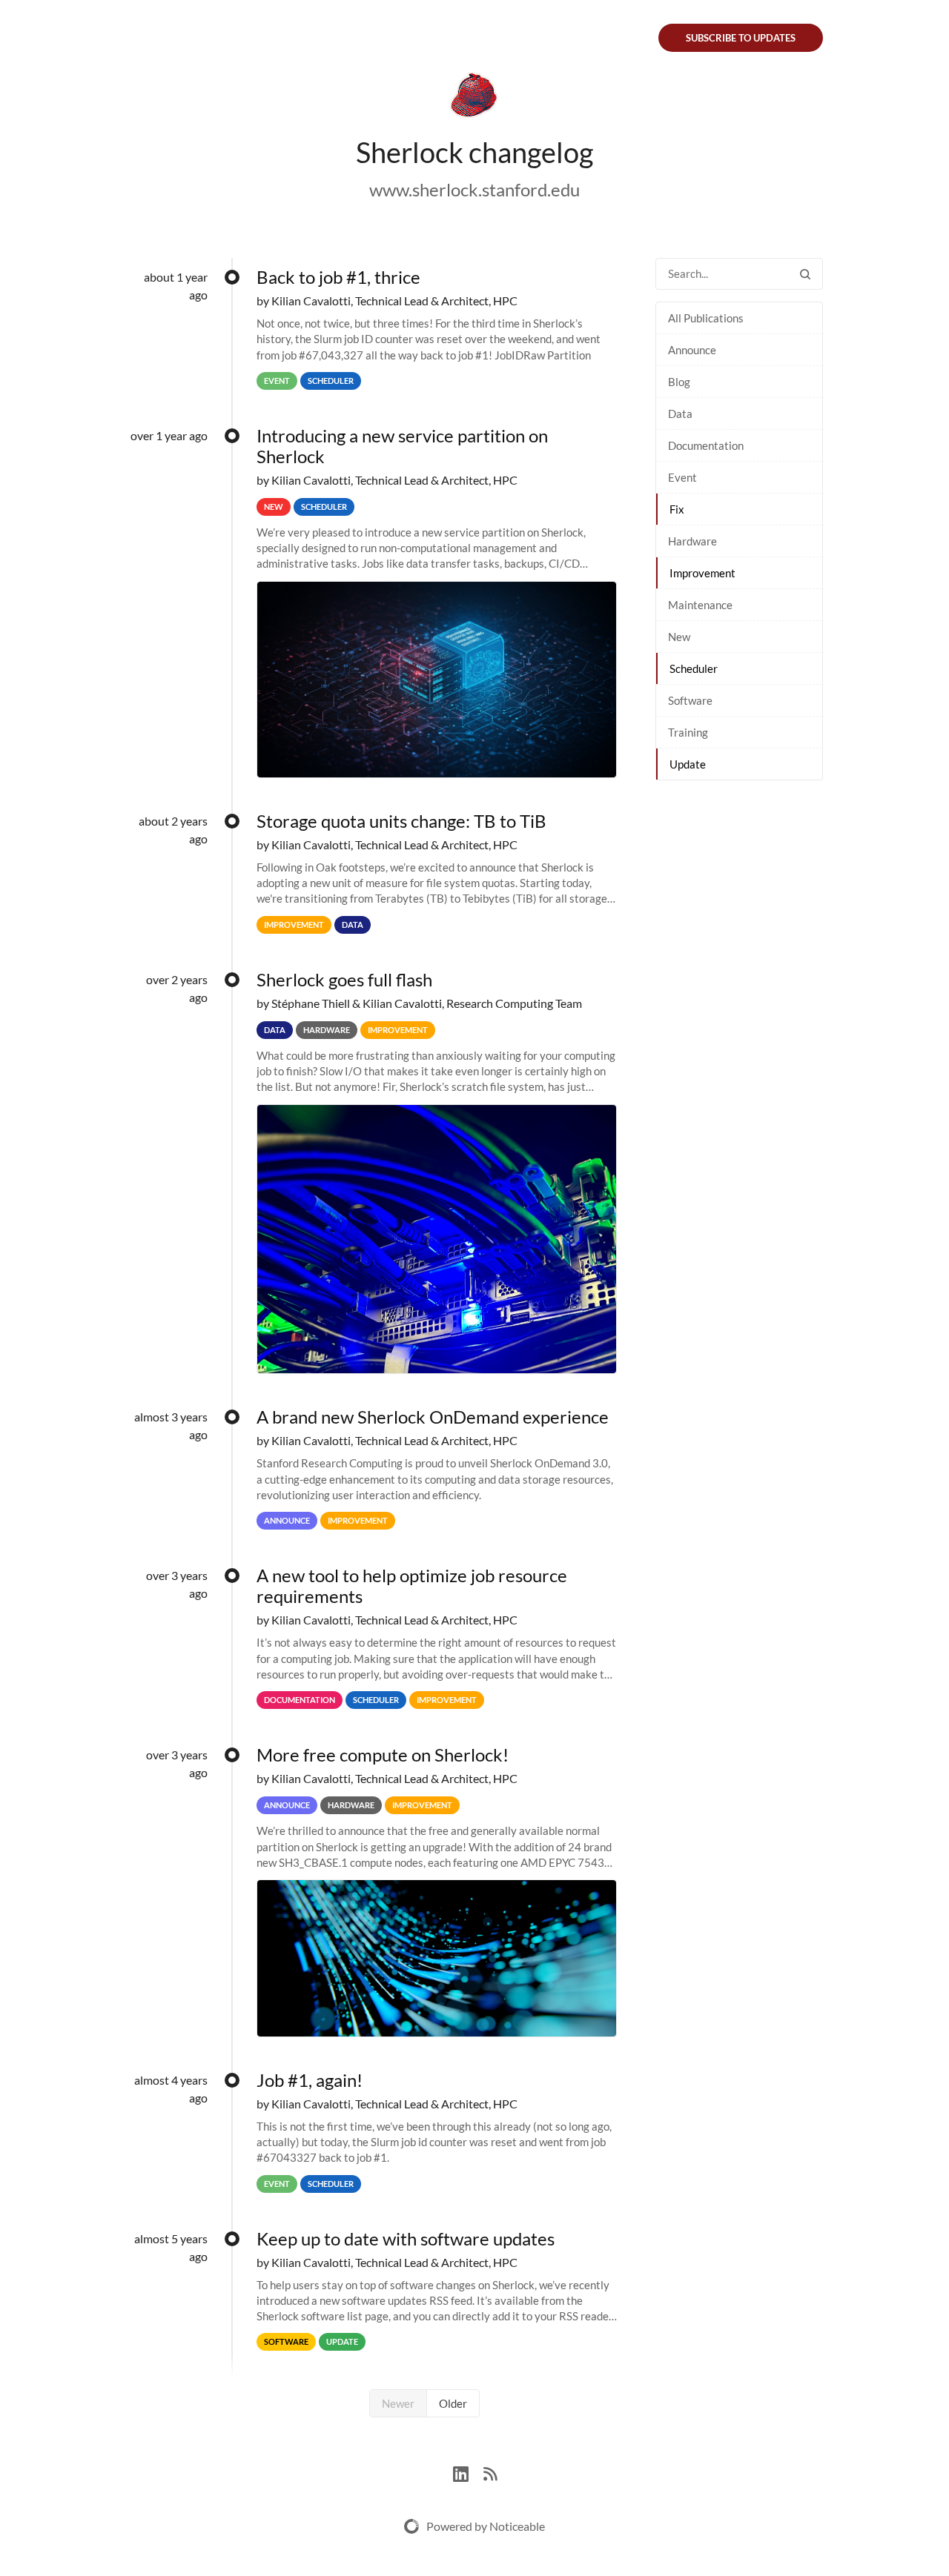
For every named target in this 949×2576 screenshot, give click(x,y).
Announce (692, 350)
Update (688, 764)
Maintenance (700, 605)
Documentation (706, 445)
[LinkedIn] (468, 2472)
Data (680, 414)
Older (453, 2403)
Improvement (702, 573)
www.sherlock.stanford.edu (474, 189)
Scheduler (694, 668)
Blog (679, 382)
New (679, 637)
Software (690, 700)
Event (682, 477)
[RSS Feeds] (490, 2472)
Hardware (692, 541)
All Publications (706, 318)
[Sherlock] (474, 98)
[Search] (805, 274)
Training (688, 732)
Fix (677, 509)
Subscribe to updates (741, 38)
